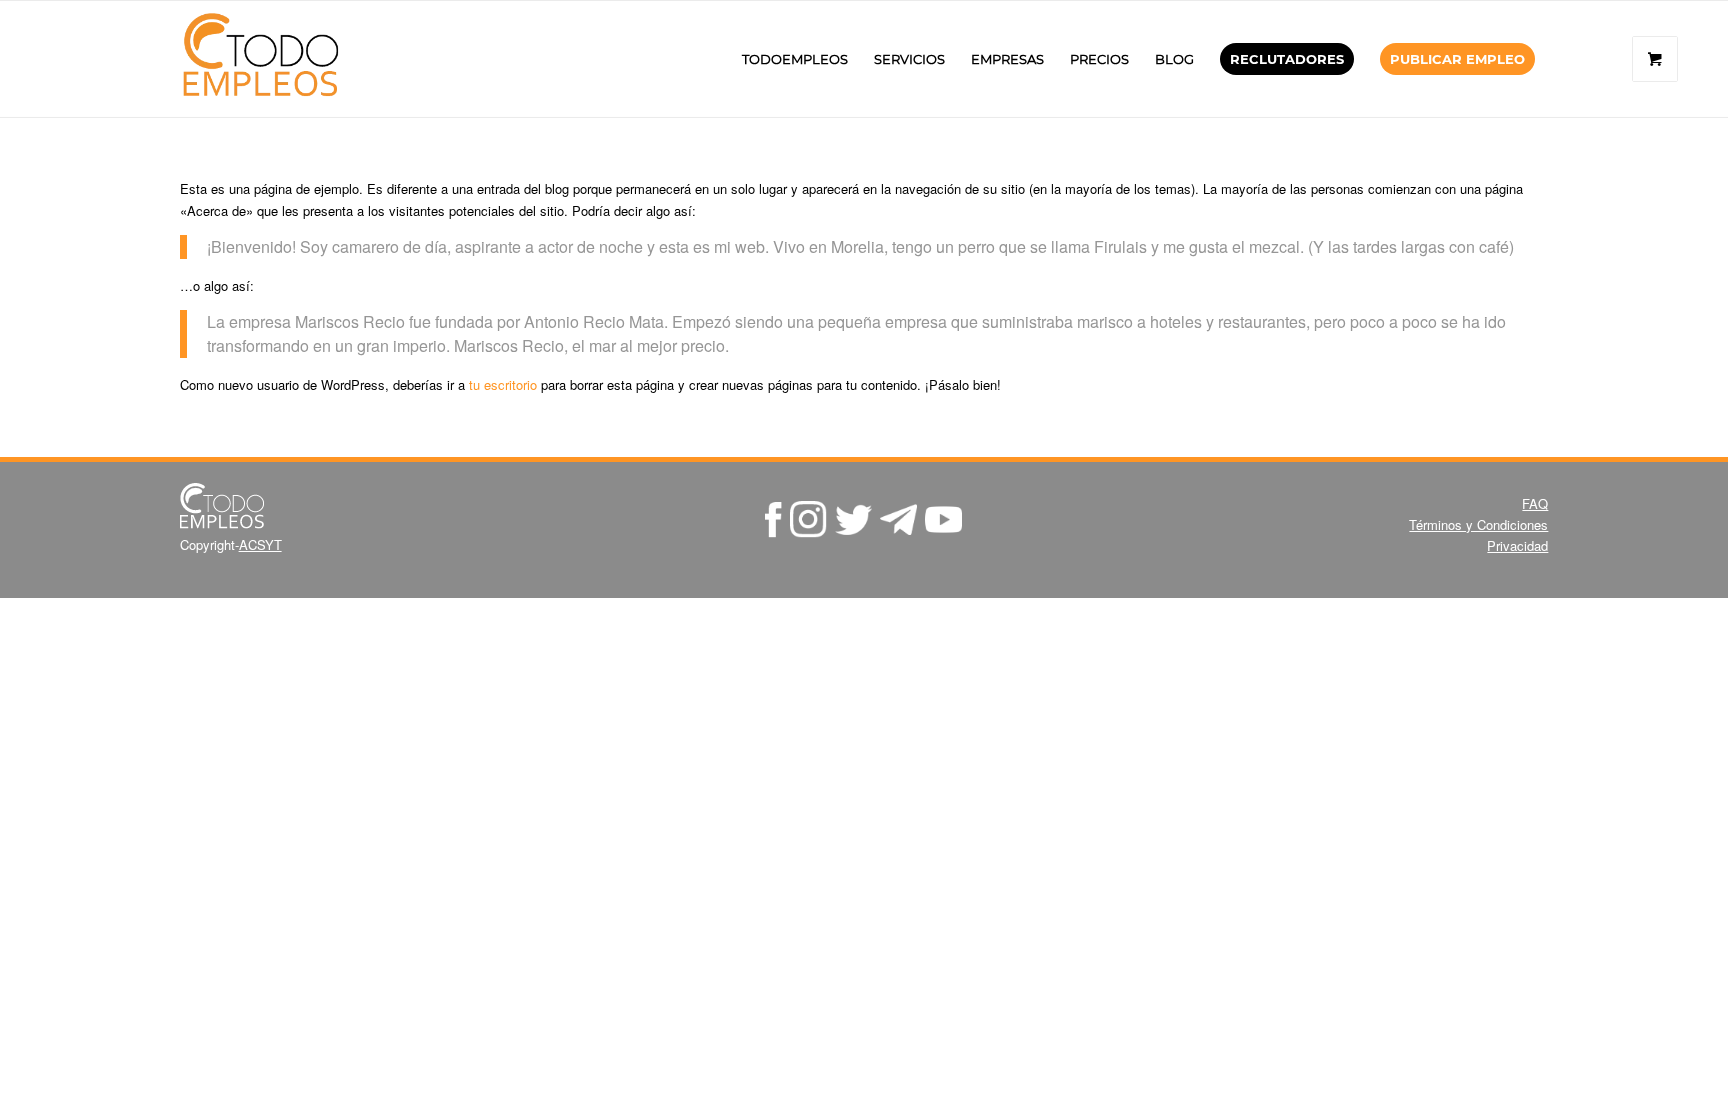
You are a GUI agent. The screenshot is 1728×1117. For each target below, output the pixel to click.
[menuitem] (795, 59)
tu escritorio (503, 384)
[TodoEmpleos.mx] (280, 59)
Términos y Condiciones (1478, 524)
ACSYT (260, 544)
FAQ (1535, 503)
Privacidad (1517, 545)
